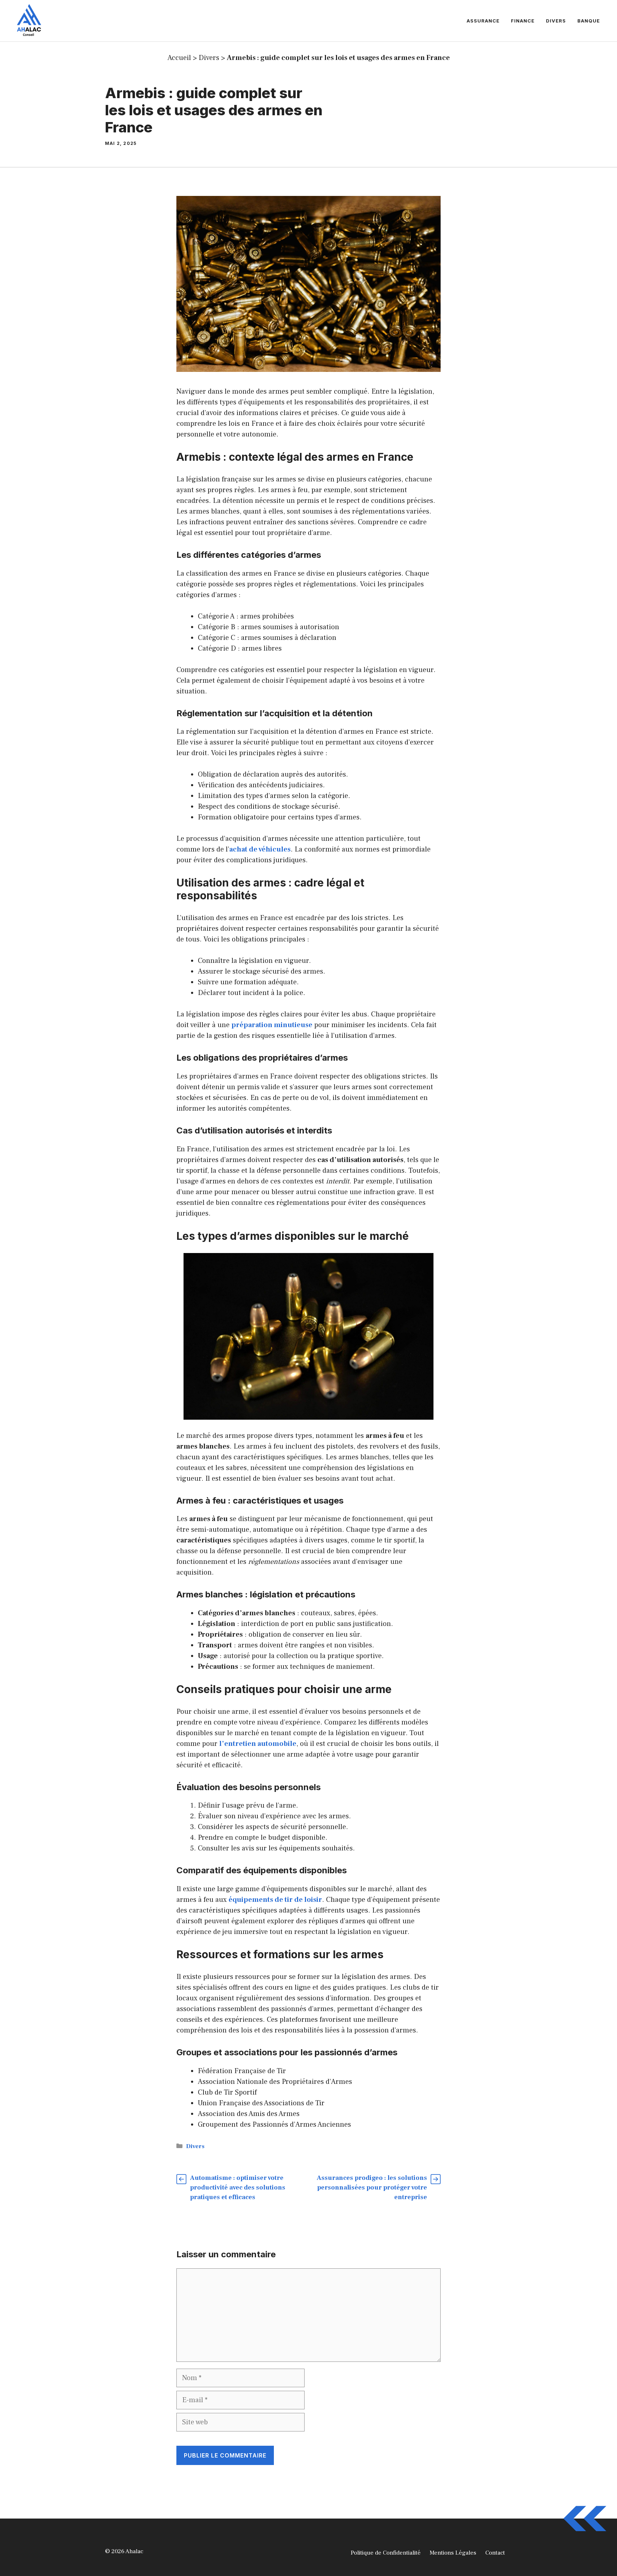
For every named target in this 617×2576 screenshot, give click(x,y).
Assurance (483, 21)
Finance (523, 21)
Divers (556, 21)
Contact (495, 2553)
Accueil (179, 58)
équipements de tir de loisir (275, 1900)
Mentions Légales (453, 2553)
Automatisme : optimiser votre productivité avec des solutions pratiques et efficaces (238, 2188)
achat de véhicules (260, 849)
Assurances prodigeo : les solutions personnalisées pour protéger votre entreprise (372, 2188)
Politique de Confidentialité (386, 2553)
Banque (589, 21)
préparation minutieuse (272, 1025)
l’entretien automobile (258, 1744)
